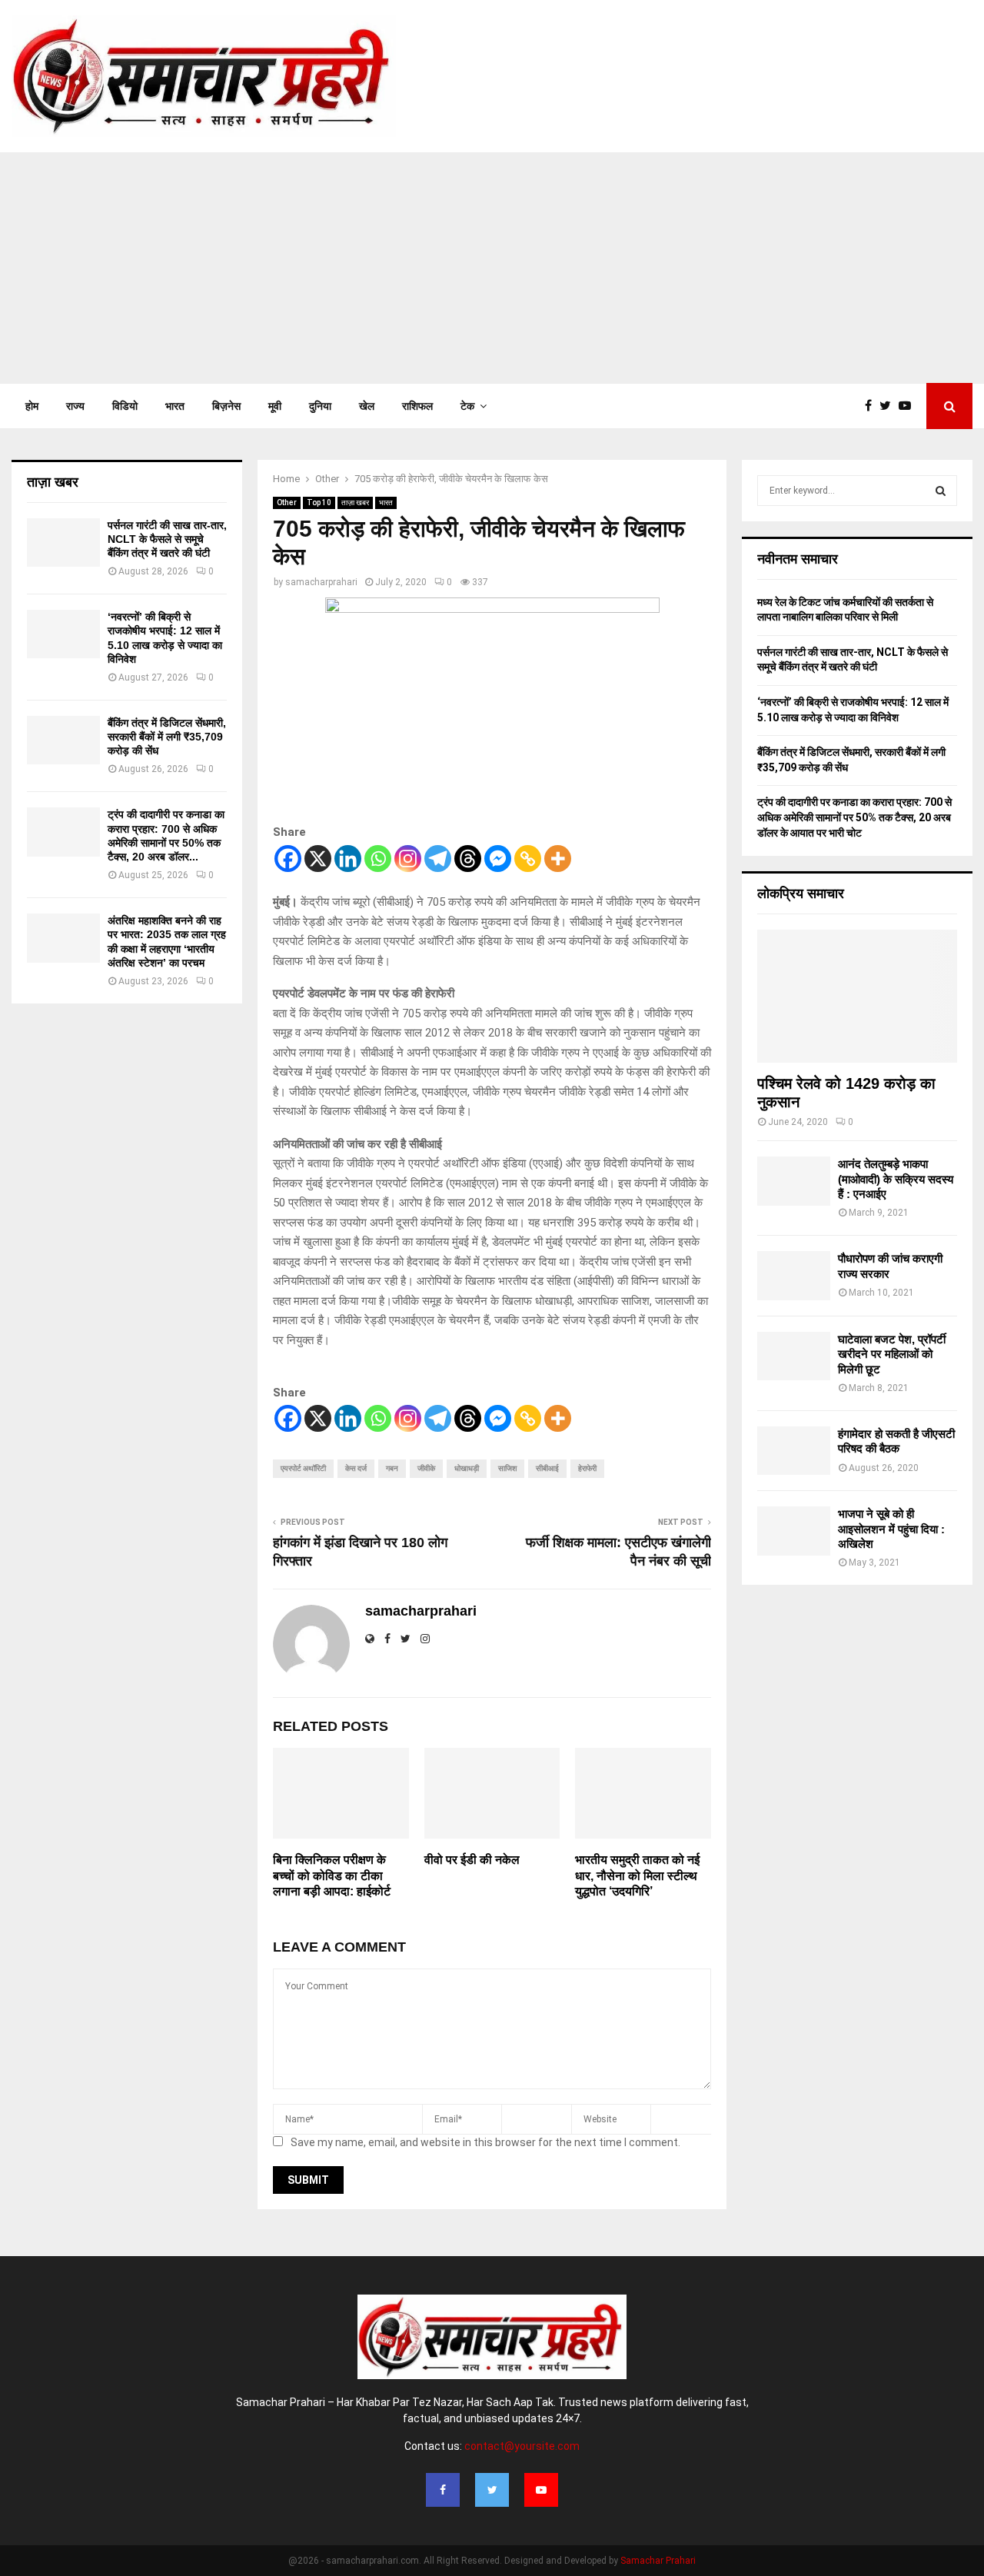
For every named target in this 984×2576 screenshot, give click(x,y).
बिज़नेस (226, 406)
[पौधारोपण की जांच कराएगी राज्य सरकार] (794, 1275)
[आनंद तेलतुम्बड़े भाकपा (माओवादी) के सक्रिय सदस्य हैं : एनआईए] (794, 1181)
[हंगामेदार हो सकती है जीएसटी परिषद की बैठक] (794, 1451)
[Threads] (468, 859)
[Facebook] (872, 406)
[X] (318, 859)
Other (287, 503)
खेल (367, 406)
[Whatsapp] (378, 859)
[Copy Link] (528, 859)
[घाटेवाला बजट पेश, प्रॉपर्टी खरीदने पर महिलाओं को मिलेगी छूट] (794, 1356)
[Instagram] (408, 859)
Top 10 (319, 503)
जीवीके (426, 1468)
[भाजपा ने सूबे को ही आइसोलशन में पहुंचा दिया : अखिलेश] (794, 1531)
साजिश (507, 1468)
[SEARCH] (941, 491)
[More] (558, 859)
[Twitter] (889, 406)
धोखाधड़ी (467, 1468)
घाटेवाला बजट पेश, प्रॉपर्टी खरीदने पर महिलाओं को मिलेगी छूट (892, 1354)
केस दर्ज (356, 1468)
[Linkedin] (348, 859)
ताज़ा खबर (355, 503)
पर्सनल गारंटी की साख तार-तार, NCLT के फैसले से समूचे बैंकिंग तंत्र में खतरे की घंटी (167, 539)
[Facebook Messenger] (498, 859)
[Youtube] (909, 406)
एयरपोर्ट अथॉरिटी (303, 1468)
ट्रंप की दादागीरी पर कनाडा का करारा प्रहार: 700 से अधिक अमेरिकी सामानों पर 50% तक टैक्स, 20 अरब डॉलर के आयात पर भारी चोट (854, 817)
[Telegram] (438, 859)
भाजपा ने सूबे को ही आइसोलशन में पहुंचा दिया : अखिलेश (891, 1529)
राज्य (75, 406)
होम (32, 406)
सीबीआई (547, 1468)
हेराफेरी (587, 1468)
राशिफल (417, 406)
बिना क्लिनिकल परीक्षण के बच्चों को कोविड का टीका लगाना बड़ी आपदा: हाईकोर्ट (332, 1876)
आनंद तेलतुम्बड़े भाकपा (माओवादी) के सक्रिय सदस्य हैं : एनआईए (896, 1179)
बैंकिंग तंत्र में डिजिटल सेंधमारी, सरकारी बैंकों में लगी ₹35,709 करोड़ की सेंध (167, 737)
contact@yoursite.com (522, 2446)
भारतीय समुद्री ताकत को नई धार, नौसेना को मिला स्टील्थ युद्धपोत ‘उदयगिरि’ (637, 1876)
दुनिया (320, 406)
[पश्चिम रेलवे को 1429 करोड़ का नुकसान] (857, 996)
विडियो (125, 406)
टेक (467, 406)
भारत (175, 406)
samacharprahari (321, 582)
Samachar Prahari (658, 2561)
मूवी (275, 406)
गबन (392, 1468)
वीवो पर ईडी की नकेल (472, 1860)
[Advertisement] (492, 268)
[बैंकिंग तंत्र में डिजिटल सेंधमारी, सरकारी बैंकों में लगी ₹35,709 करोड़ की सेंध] (63, 740)
